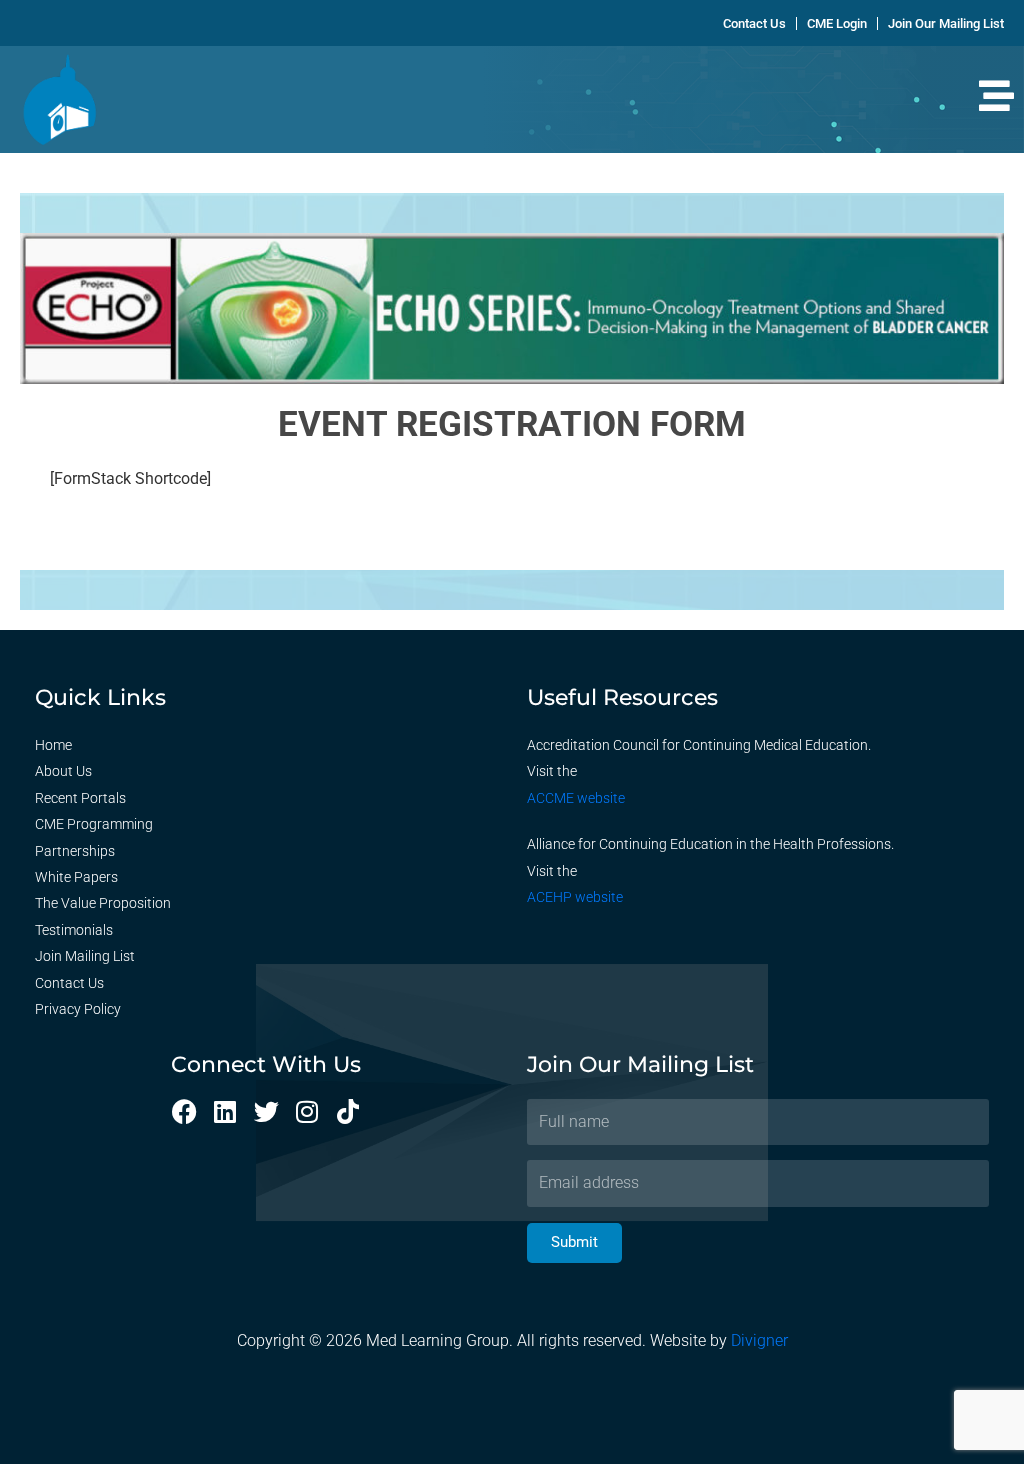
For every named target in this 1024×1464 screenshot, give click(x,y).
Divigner (759, 1340)
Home (53, 745)
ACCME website (576, 798)
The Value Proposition (103, 903)
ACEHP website (575, 897)
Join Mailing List (85, 956)
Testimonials (74, 930)
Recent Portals (80, 798)
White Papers (76, 877)
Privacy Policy (78, 1009)
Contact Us (69, 983)
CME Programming (94, 824)
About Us (63, 771)
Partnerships (75, 851)
